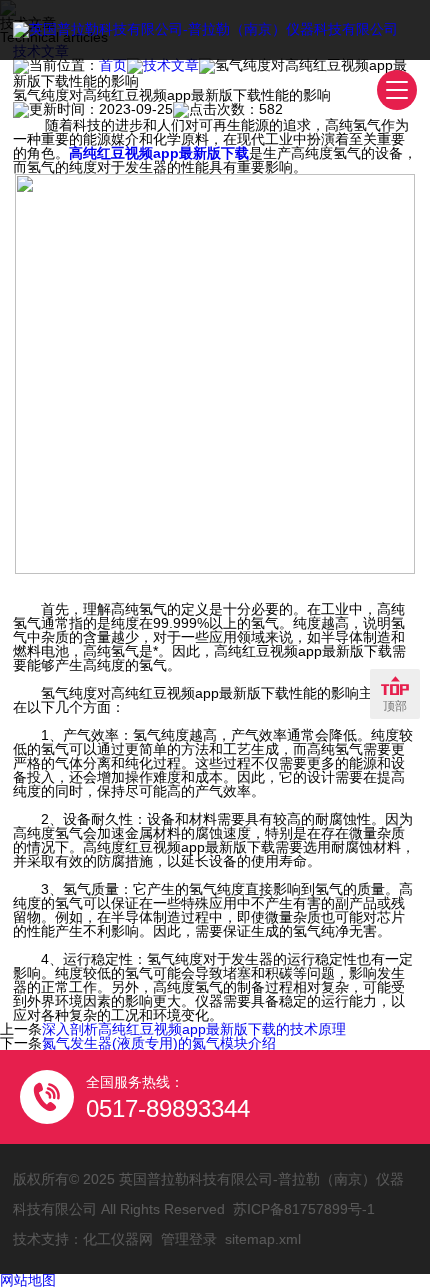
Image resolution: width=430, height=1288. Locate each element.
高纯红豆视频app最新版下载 (159, 153)
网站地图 (28, 1280)
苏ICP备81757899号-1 (304, 1209)
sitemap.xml (263, 1239)
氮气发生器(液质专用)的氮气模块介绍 (159, 1043)
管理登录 (189, 1239)
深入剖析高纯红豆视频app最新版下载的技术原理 (194, 1029)
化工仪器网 (118, 1239)
